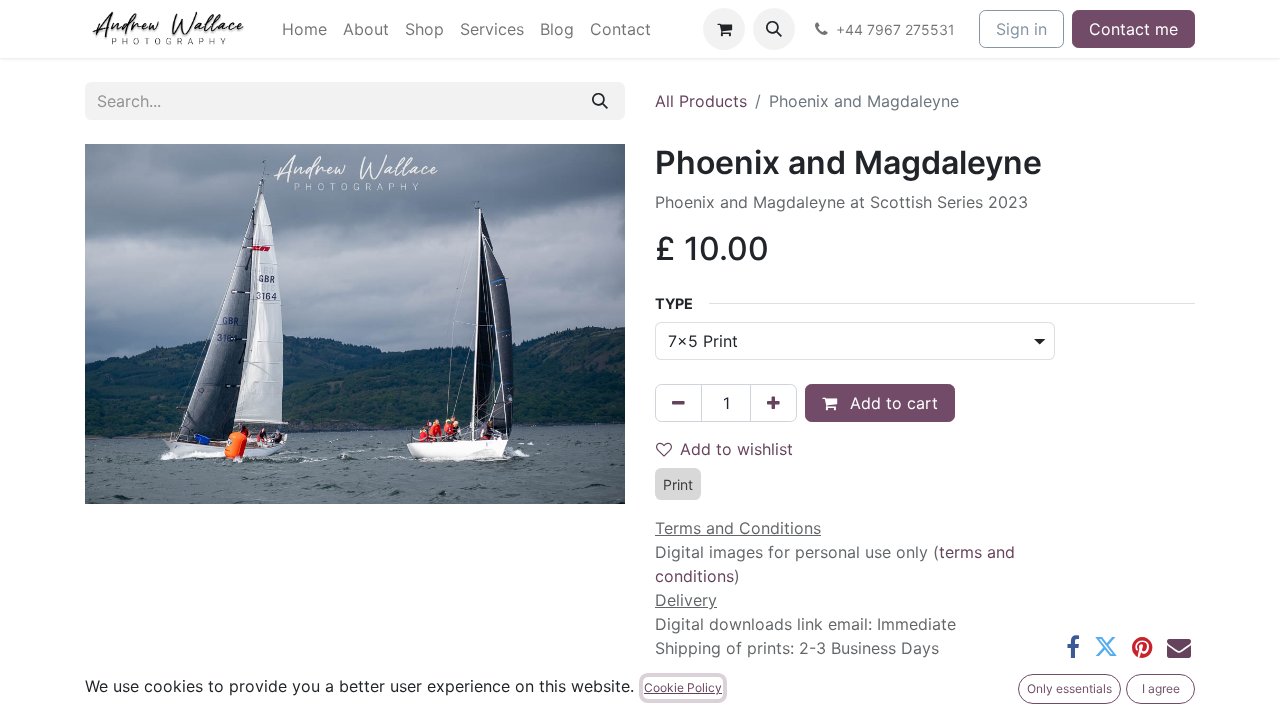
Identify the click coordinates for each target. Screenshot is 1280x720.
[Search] (600, 101)
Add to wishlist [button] (736, 449)
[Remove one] (678, 403)
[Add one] (773, 403)
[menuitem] (304, 29)
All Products (701, 101)
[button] (774, 29)
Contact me (1133, 29)
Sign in (1021, 29)
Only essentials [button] (1069, 688)
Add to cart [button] (891, 403)
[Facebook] (1073, 647)
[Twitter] (1106, 647)
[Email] (1179, 647)
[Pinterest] (1142, 647)
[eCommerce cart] (724, 29)
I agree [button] (1161, 688)
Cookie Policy (683, 687)
